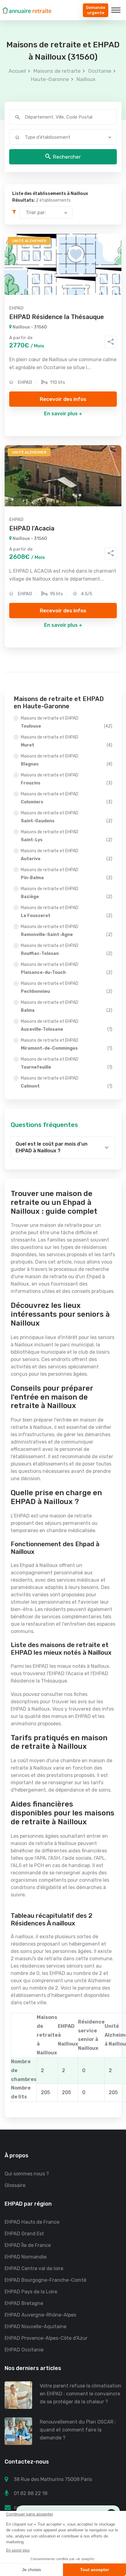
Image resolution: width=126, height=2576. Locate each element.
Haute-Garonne (50, 79)
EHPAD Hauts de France (32, 2222)
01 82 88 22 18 (31, 2493)
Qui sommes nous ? (27, 2174)
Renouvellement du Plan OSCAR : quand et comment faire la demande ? (78, 2430)
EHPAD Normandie (26, 2257)
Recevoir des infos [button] (63, 399)
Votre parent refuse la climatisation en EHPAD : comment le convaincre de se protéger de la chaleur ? (81, 2394)
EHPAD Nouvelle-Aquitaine (35, 2326)
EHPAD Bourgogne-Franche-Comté (45, 2280)
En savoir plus (61, 414)
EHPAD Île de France (28, 2245)
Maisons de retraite (57, 71)
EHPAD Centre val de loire (34, 2268)
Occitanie (100, 71)
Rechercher (67, 157)
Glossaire (15, 2185)
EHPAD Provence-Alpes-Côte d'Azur (46, 2338)
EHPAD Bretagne (24, 2303)
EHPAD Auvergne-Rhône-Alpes (40, 2315)
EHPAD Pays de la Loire (31, 2292)
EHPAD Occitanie (24, 2350)
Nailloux (86, 79)
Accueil (17, 71)
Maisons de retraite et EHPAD (67, 722)
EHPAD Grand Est (24, 2234)
